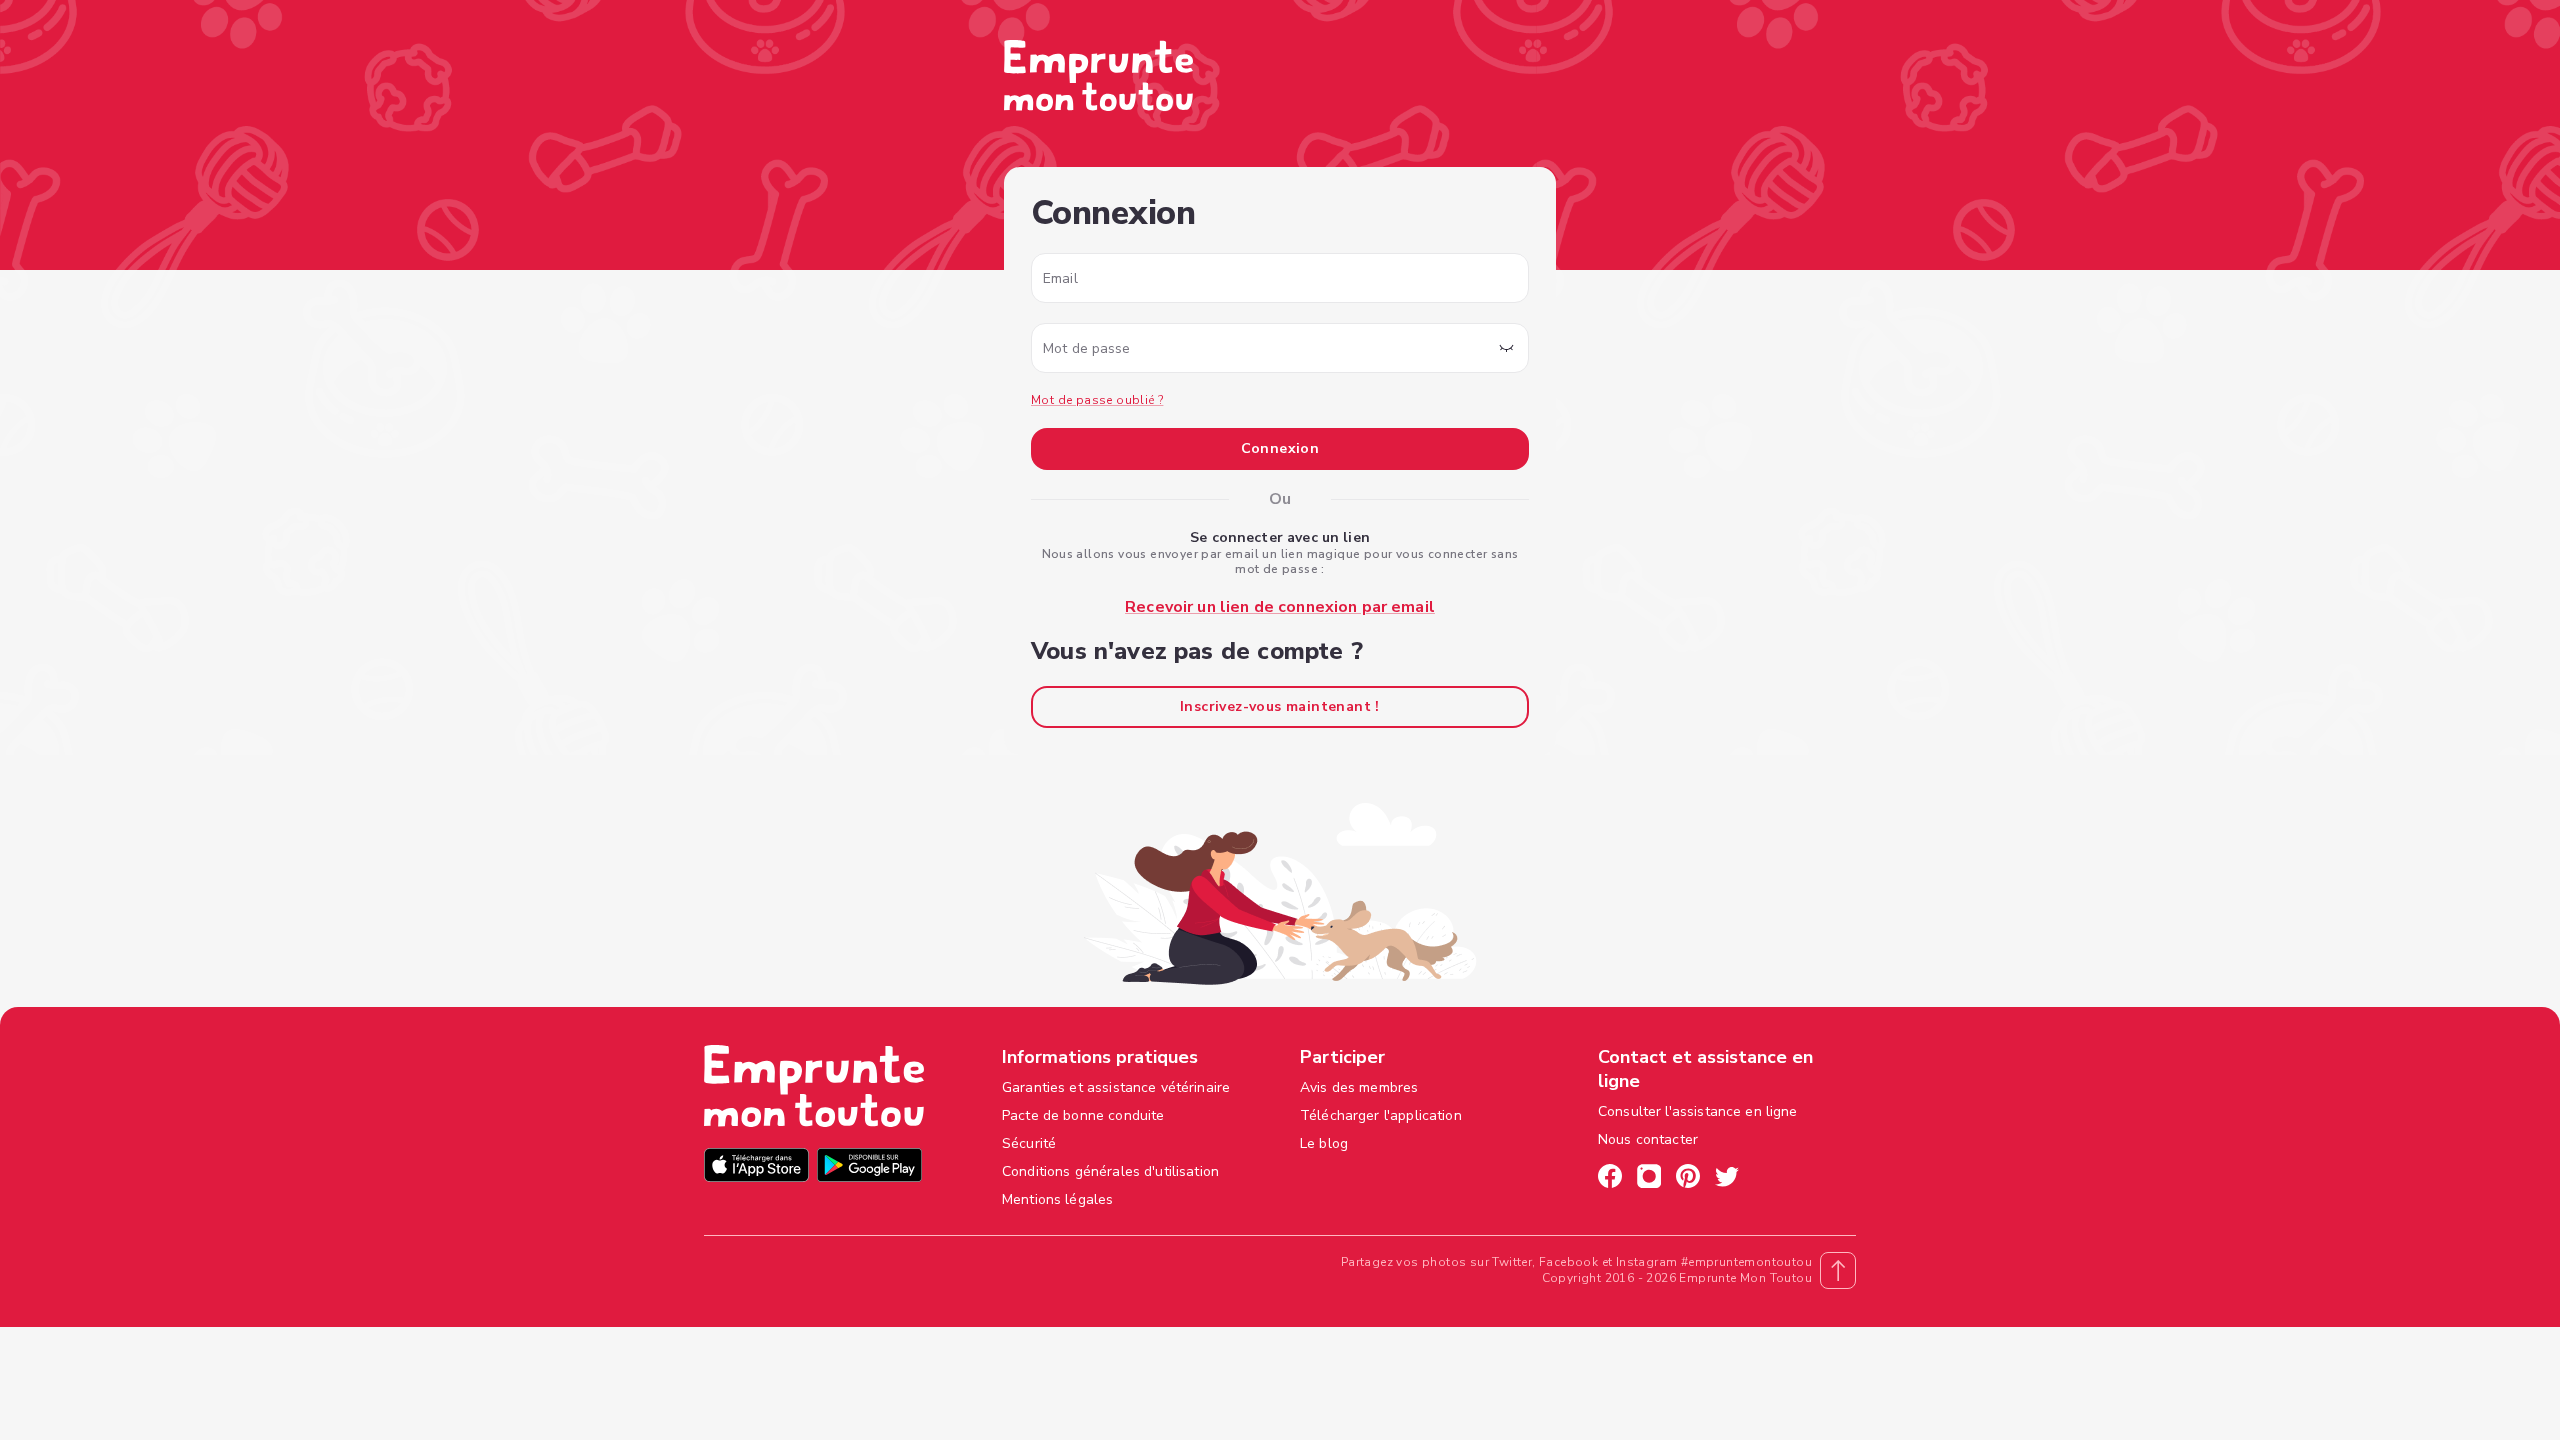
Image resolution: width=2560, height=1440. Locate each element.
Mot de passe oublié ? (1097, 400)
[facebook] (1610, 1179)
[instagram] (1649, 1179)
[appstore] (756, 1167)
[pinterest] (1688, 1179)
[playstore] (869, 1167)
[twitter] (1727, 1179)
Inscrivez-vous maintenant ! (1280, 706)
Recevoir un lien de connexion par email (1280, 607)
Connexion (1280, 448)
